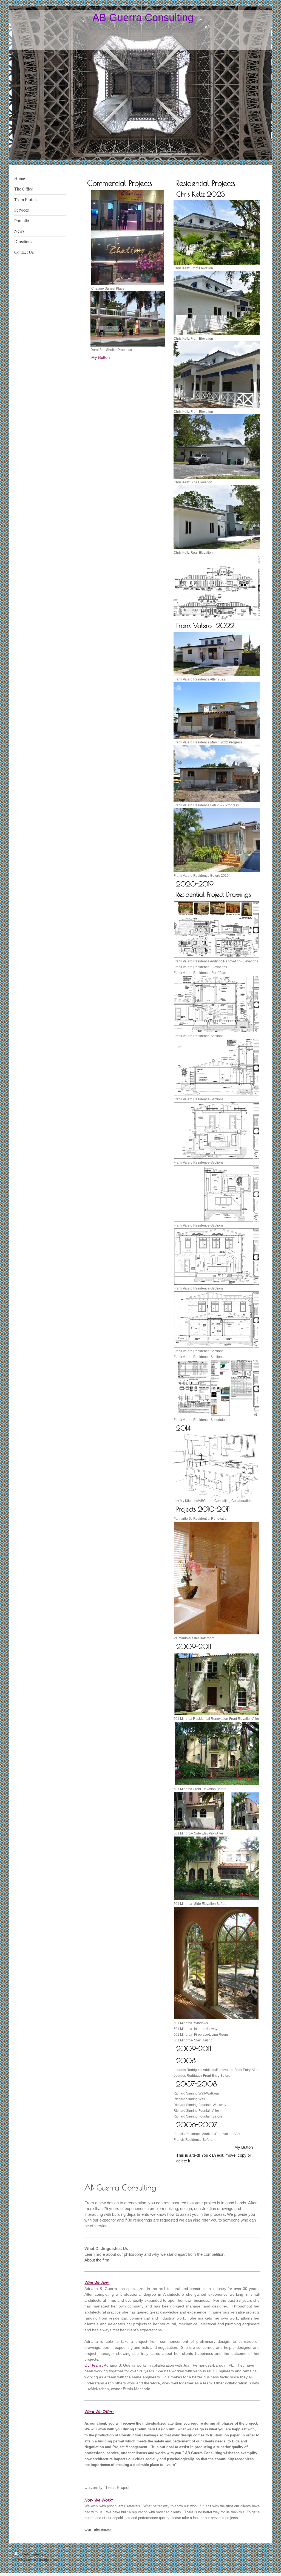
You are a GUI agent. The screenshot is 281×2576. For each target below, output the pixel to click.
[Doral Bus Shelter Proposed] (128, 319)
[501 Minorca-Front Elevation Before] (217, 1753)
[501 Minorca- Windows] (217, 1963)
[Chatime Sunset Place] (128, 258)
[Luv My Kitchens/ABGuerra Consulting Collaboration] (216, 1466)
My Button (100, 357)
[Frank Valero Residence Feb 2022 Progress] (217, 773)
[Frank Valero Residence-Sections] (217, 1004)
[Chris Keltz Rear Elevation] (217, 517)
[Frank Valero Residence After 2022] (217, 654)
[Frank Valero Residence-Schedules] (217, 1388)
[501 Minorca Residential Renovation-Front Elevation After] (217, 1684)
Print (24, 2554)
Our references (98, 2529)
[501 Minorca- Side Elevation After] (217, 1811)
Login (262, 2554)
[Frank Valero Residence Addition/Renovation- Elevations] (217, 929)
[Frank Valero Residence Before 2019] (217, 840)
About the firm (97, 2260)
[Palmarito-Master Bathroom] (217, 1578)
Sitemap (39, 2554)
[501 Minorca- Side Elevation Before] (217, 1868)
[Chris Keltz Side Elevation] (217, 446)
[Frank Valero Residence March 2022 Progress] (217, 710)
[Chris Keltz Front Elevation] (217, 233)
